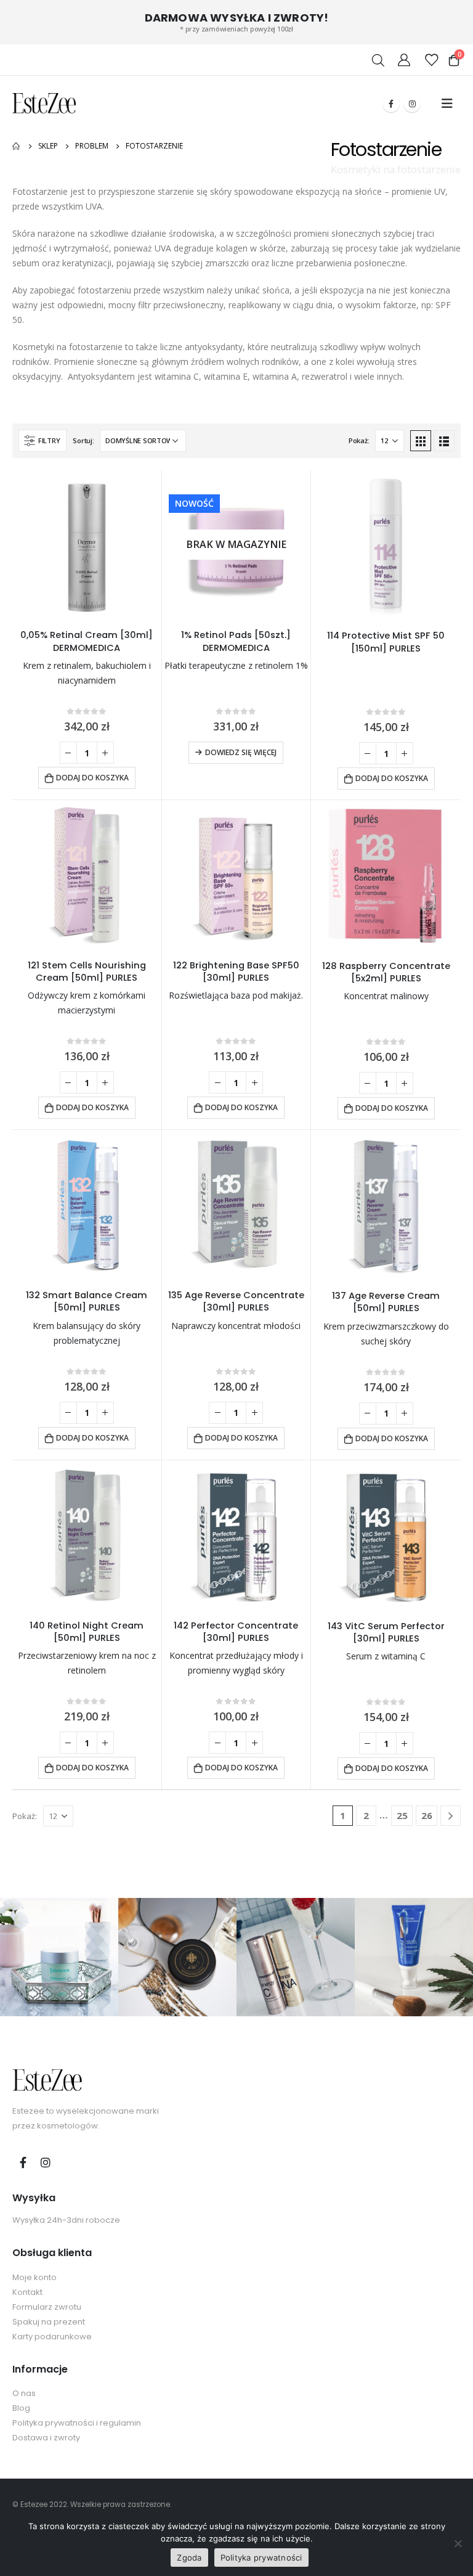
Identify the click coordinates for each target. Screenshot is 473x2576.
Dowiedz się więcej (241, 752)
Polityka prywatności (261, 2558)
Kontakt (27, 2292)
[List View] (444, 441)
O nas (24, 2393)
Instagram (46, 2162)
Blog (21, 2408)
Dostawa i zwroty (46, 2438)
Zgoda (189, 2558)
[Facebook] (391, 104)
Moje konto (34, 2277)
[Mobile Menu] (447, 104)
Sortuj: (83, 440)
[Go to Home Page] (17, 146)
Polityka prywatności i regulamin (77, 2423)
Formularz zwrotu (47, 2307)
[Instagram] (412, 104)
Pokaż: (359, 440)
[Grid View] (421, 441)
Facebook (23, 2162)
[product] (87, 545)
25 (402, 1815)
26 (427, 1815)
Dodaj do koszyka (92, 778)
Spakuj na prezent (49, 2322)
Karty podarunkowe (52, 2337)
